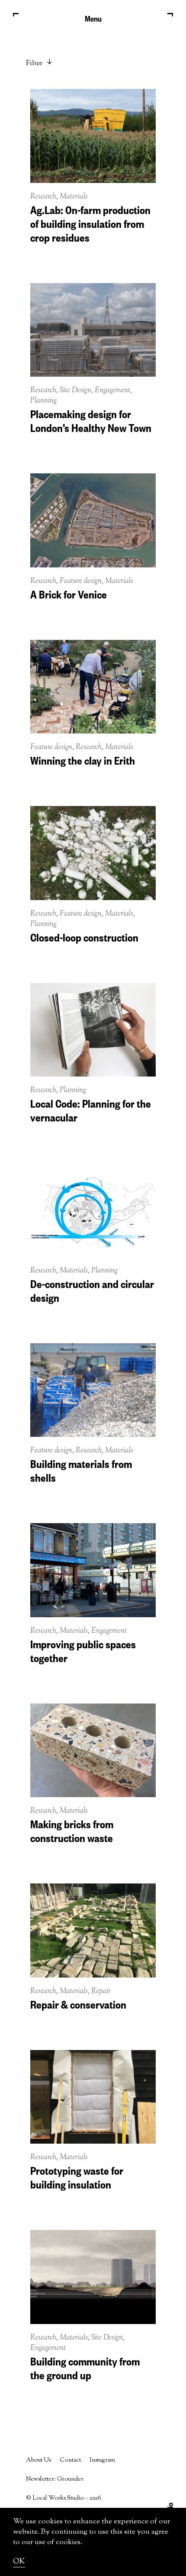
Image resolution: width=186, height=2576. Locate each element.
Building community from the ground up (85, 2367)
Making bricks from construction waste (72, 1830)
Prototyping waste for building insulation (77, 2176)
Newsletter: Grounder (55, 2479)
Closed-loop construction (84, 936)
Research (43, 197)
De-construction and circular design (92, 1290)
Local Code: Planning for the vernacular (91, 1109)
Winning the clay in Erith (83, 759)
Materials (74, 197)
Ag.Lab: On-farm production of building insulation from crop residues (90, 223)
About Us (38, 2460)
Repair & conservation (78, 2003)
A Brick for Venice (69, 593)
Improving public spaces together (83, 1650)
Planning (43, 401)
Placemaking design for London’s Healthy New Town (91, 420)
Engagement (112, 390)
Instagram (102, 2460)
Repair (101, 1991)
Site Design (75, 390)
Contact (70, 2460)
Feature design (81, 581)
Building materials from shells (81, 1470)
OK (19, 2562)
